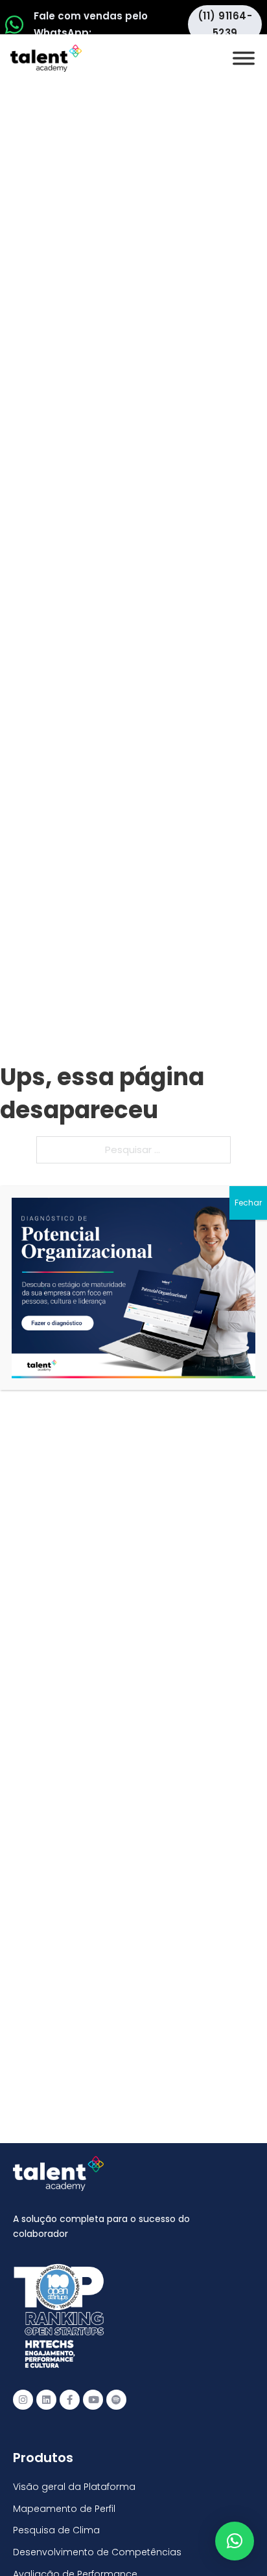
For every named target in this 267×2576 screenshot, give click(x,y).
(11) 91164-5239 (225, 24)
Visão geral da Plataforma (74, 2487)
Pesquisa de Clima (56, 2530)
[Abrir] (244, 58)
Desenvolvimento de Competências (97, 2552)
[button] (235, 2541)
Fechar (248, 1203)
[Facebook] (70, 2400)
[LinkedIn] (46, 2400)
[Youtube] (93, 2400)
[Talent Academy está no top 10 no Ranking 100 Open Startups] (59, 2316)
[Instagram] (23, 2400)
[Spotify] (116, 2400)
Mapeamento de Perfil (64, 2509)
